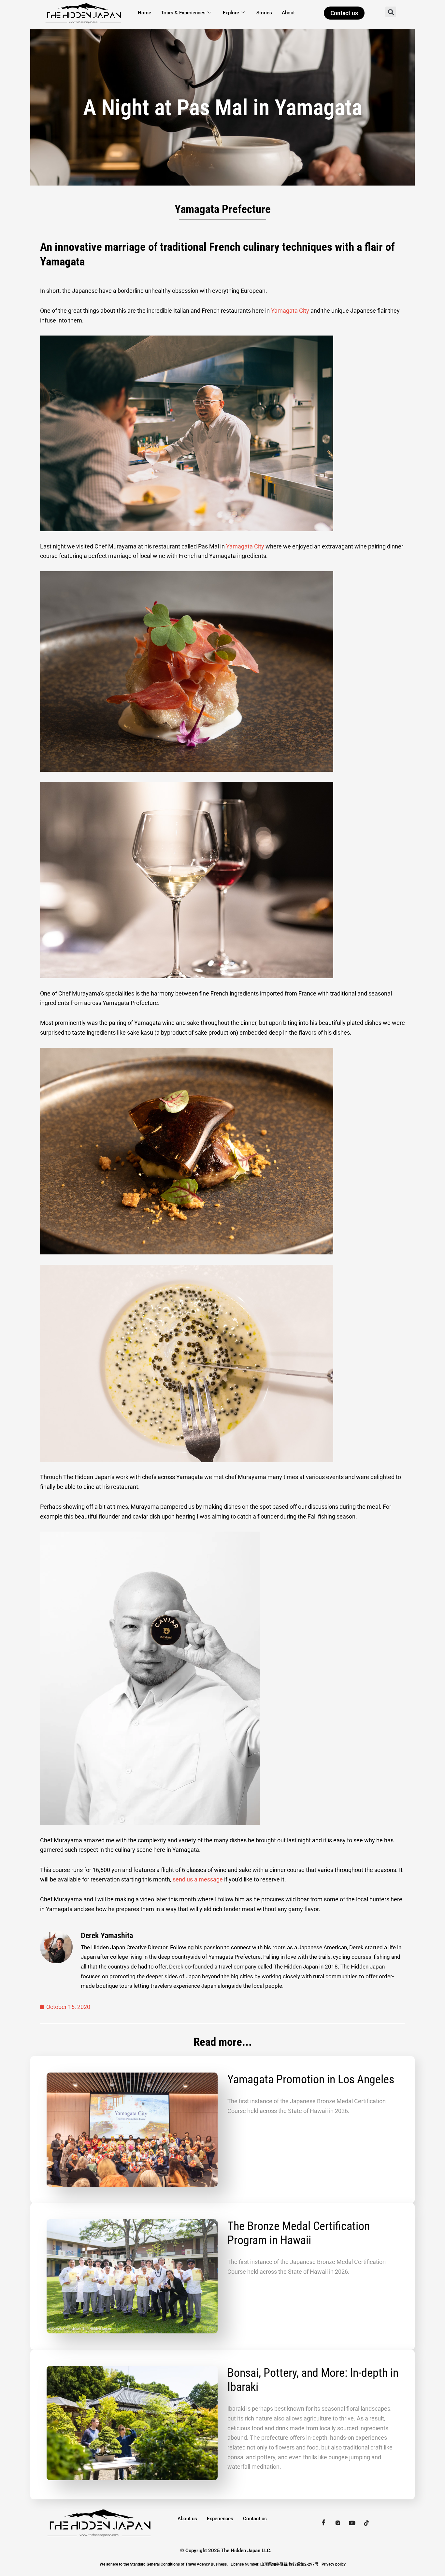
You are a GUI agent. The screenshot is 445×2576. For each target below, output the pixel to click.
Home (144, 13)
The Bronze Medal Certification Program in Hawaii (299, 2233)
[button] (391, 12)
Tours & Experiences (183, 13)
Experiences (220, 2519)
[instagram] (338, 2523)
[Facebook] (323, 2523)
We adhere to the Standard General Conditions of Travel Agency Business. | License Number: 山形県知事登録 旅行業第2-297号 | (211, 2564)
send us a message (198, 1879)
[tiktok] (366, 2523)
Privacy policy (334, 2564)
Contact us (255, 2519)
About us (187, 2519)
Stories (264, 13)
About (288, 13)
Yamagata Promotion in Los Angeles (311, 2079)
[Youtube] (352, 2523)
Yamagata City (290, 311)
